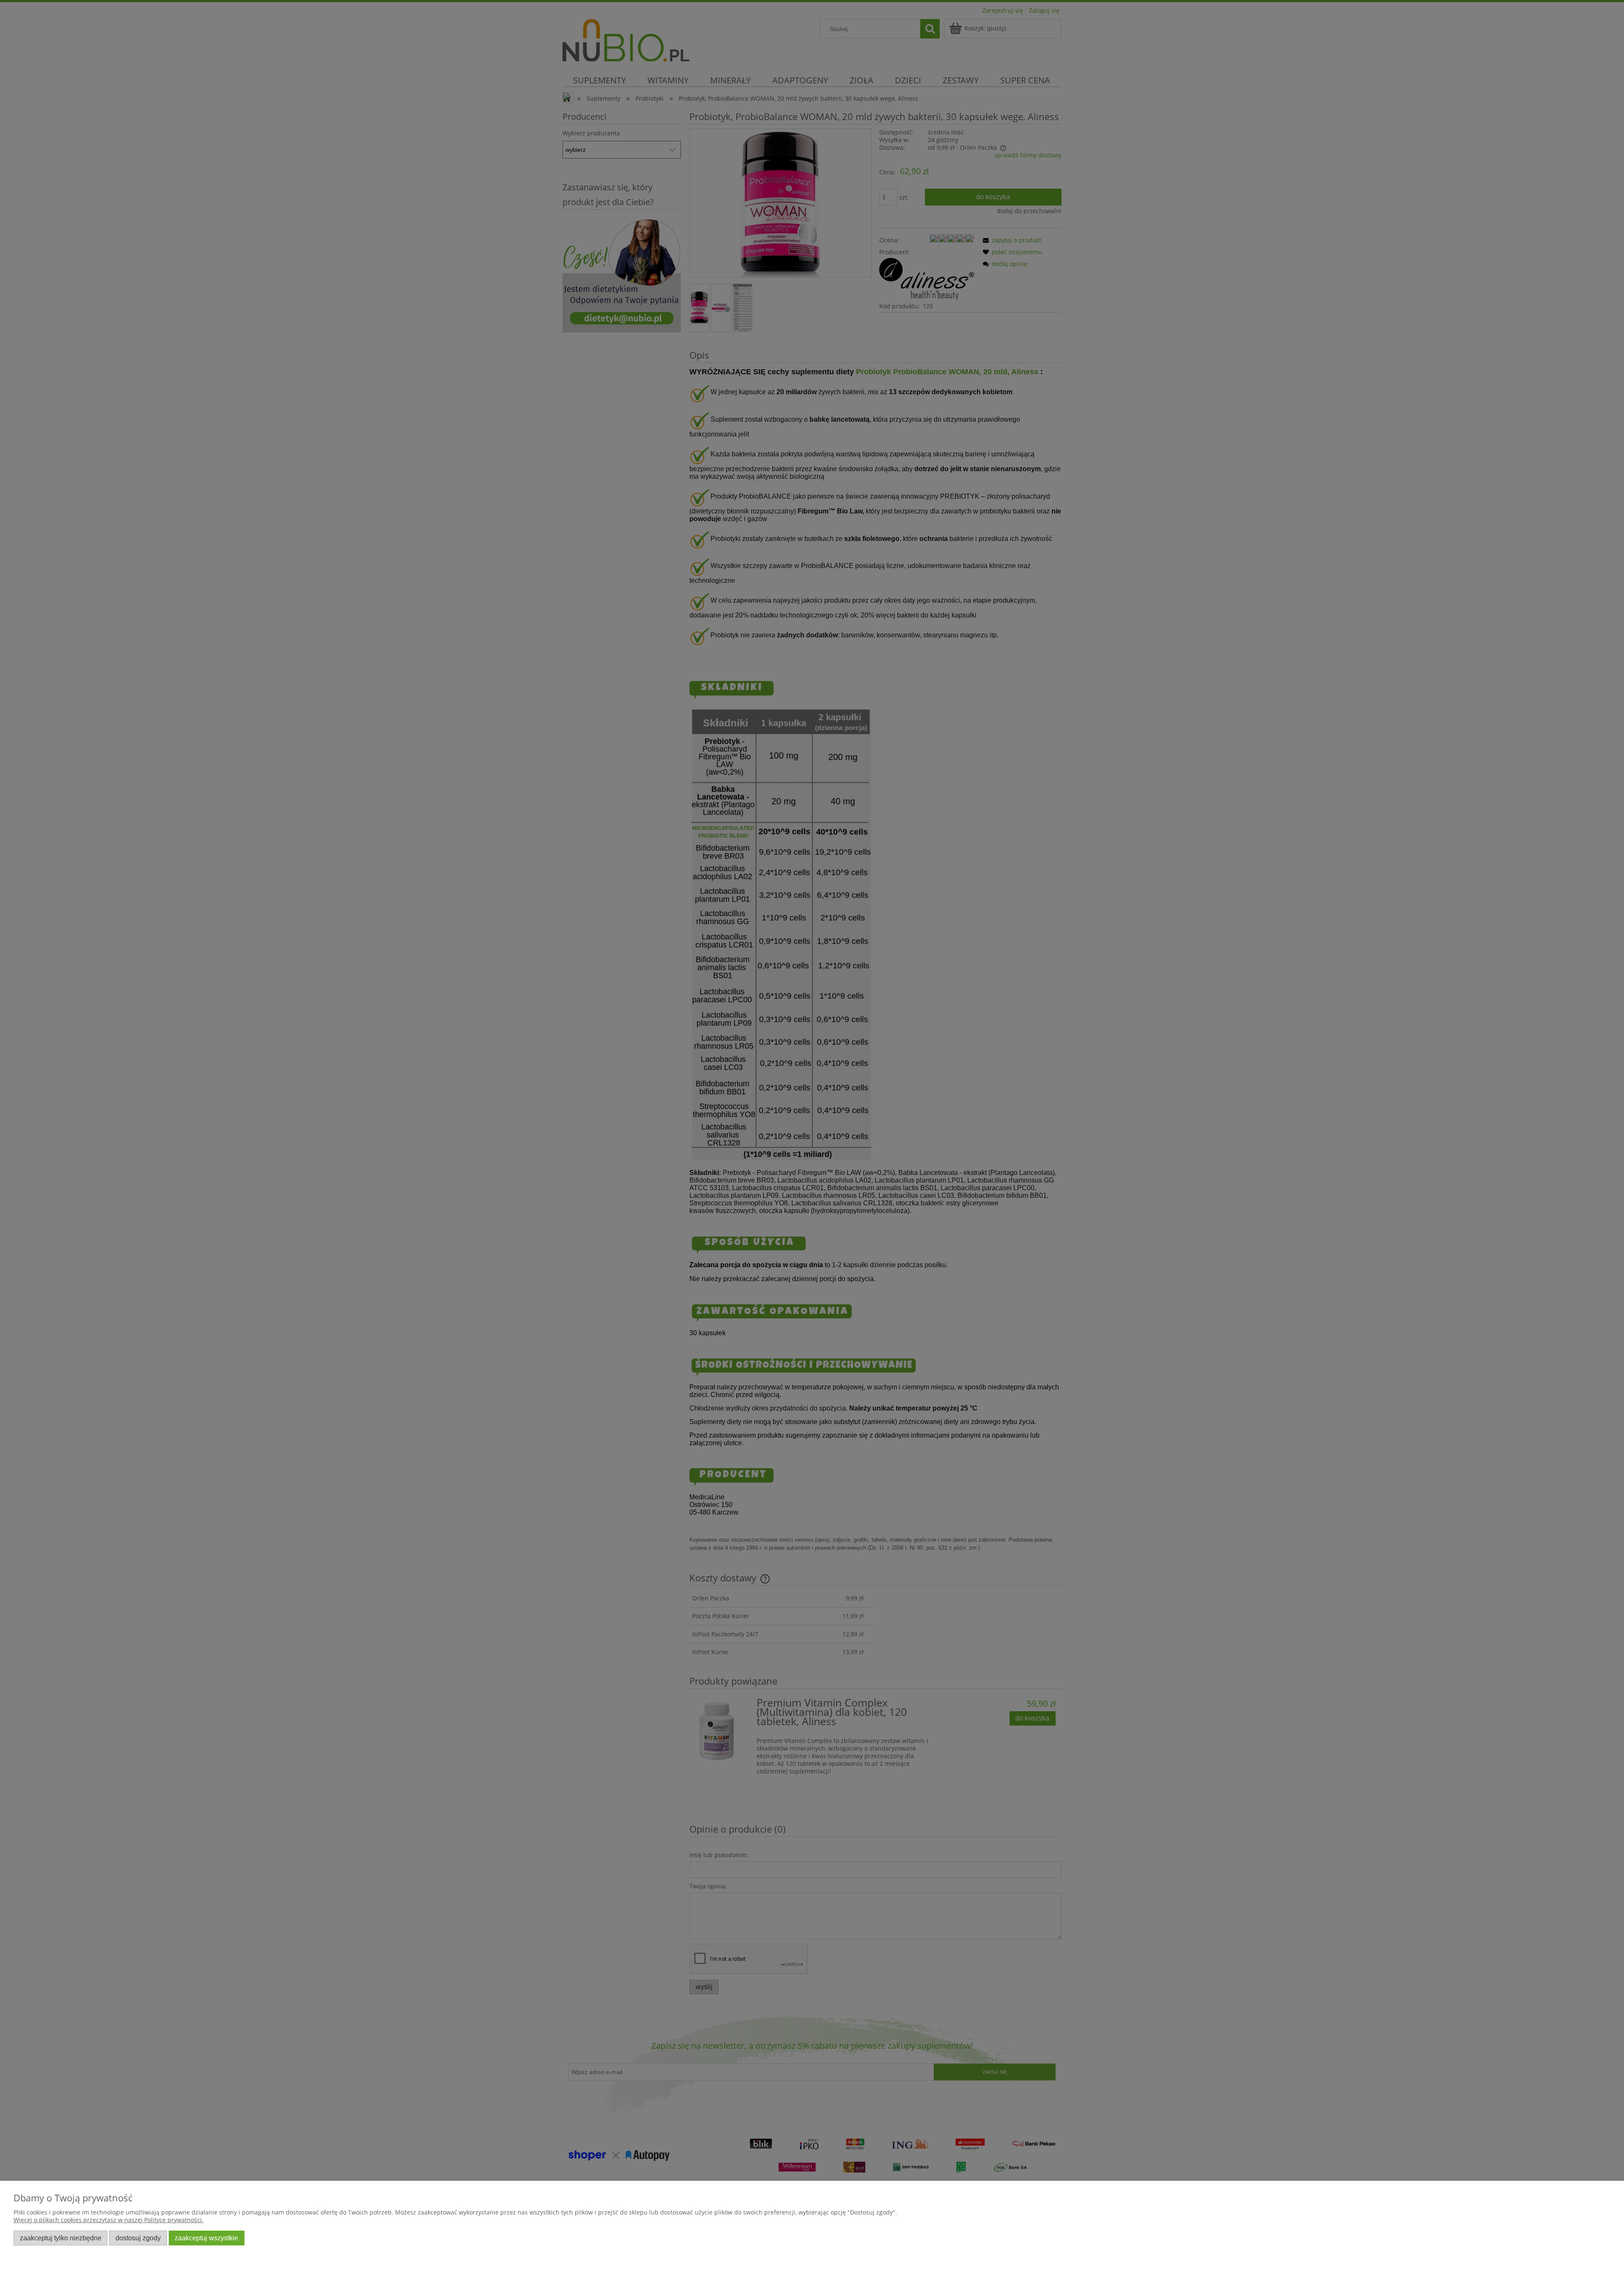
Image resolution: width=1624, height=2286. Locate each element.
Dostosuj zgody (138, 2238)
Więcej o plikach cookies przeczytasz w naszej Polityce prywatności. (108, 2220)
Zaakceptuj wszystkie (206, 2238)
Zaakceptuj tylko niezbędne (61, 2238)
